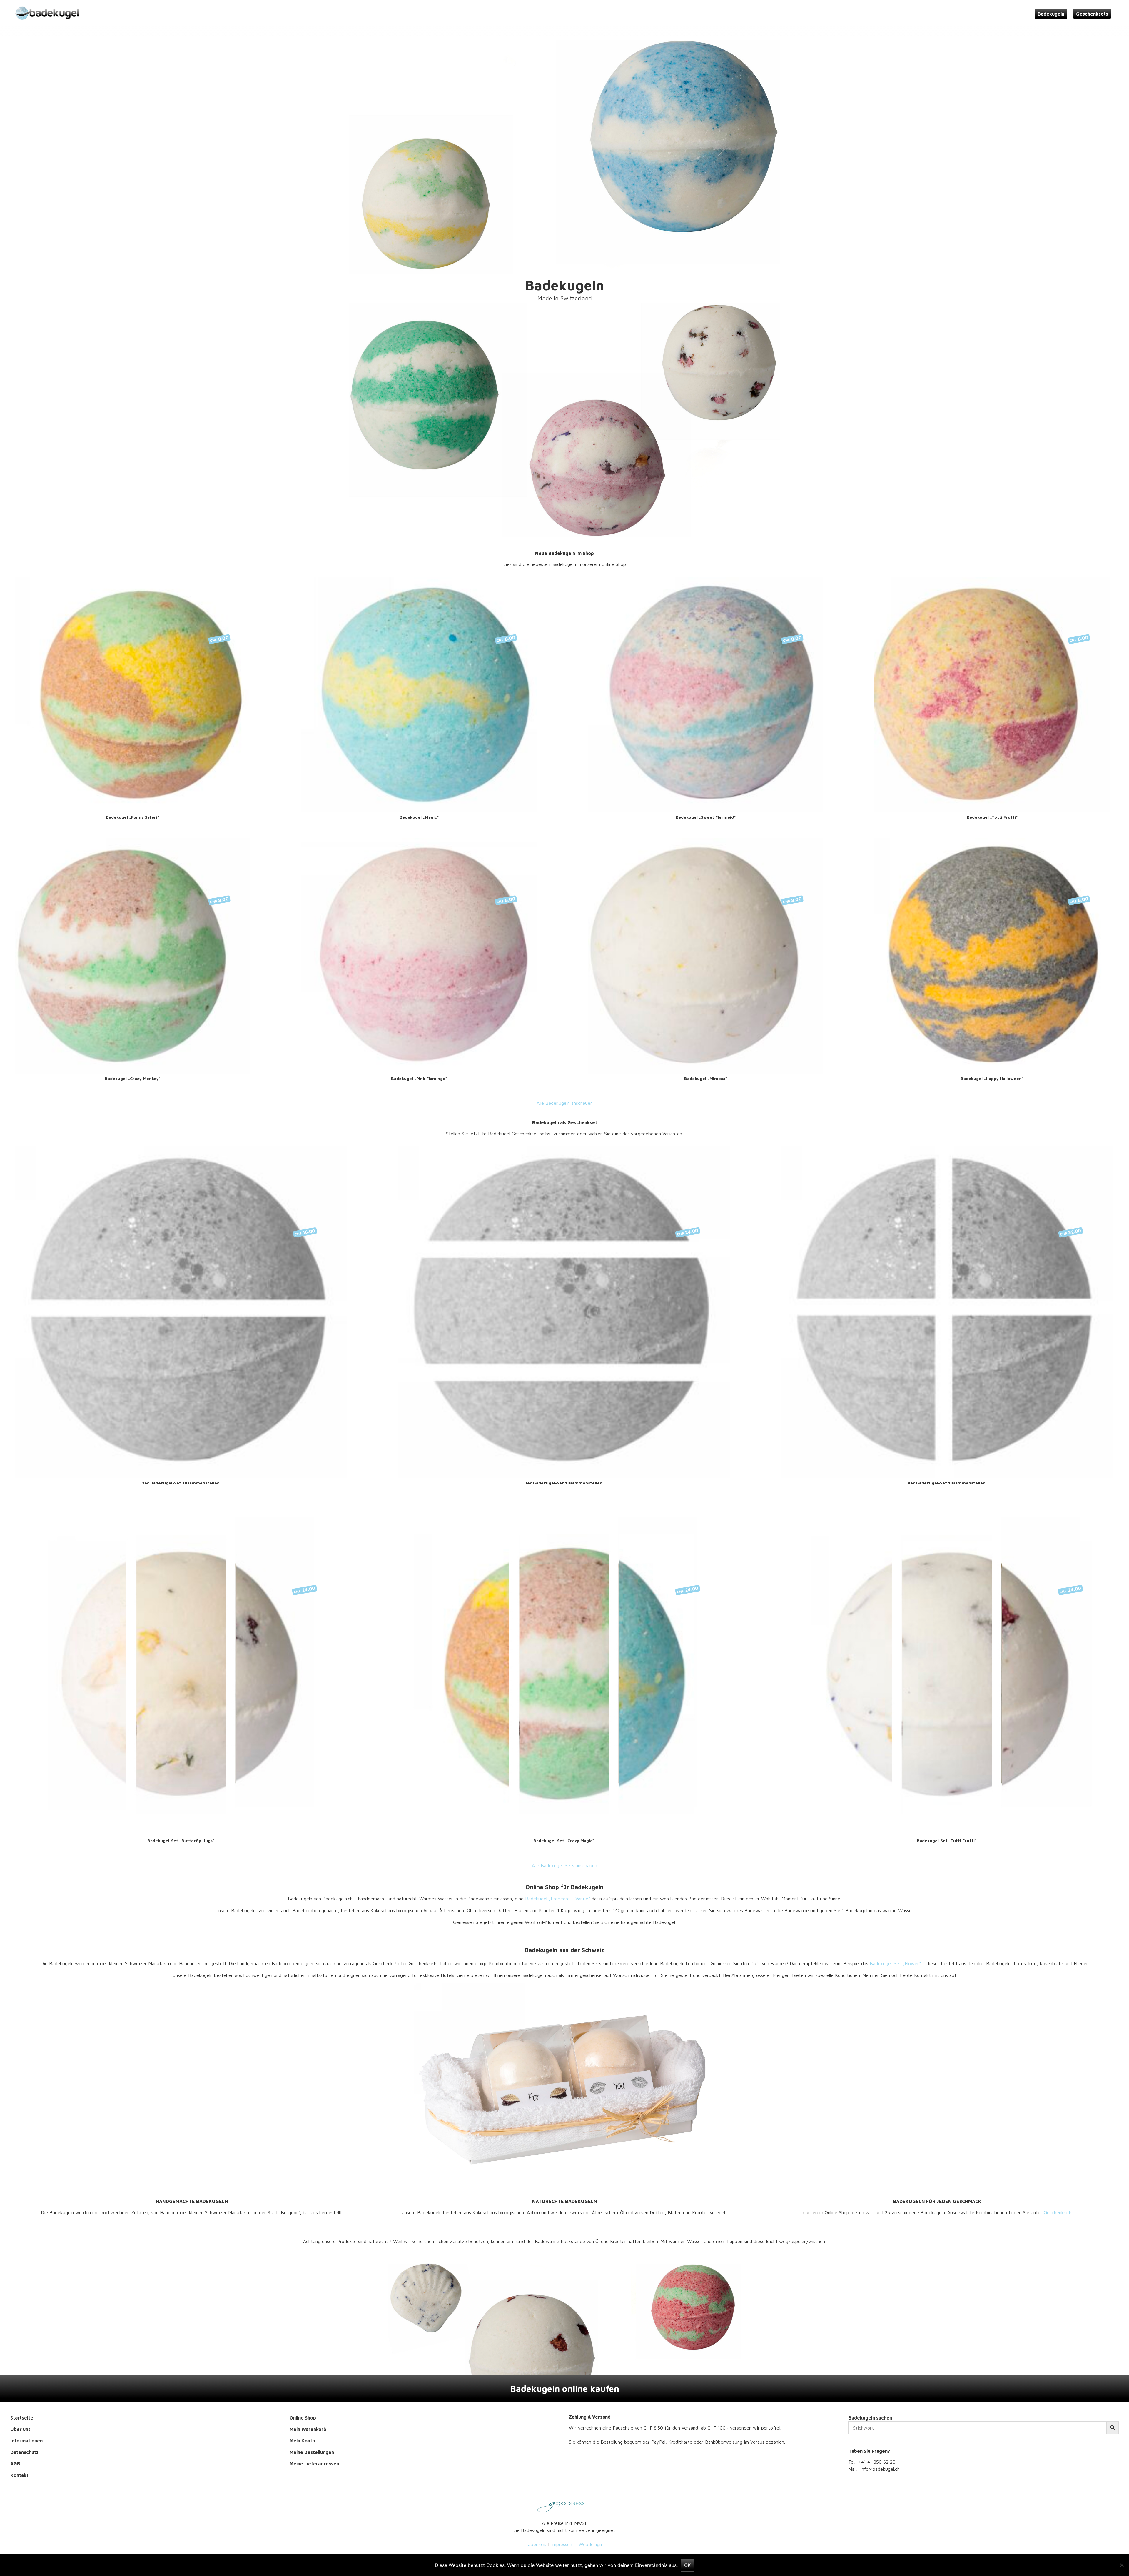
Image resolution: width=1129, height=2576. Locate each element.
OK (687, 2565)
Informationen (26, 2441)
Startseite (22, 2418)
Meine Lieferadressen (314, 2464)
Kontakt (19, 2475)
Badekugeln (1051, 14)
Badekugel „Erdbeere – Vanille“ (558, 1899)
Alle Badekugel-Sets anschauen (564, 1865)
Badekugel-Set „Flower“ (895, 1963)
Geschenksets (1092, 14)
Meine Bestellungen (312, 2452)
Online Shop (303, 2418)
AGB (15, 2464)
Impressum (562, 2544)
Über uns (20, 2429)
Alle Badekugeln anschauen (565, 1103)
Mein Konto (302, 2441)
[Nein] (1122, 2565)
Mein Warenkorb (308, 2429)
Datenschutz (24, 2452)
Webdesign (590, 2544)
